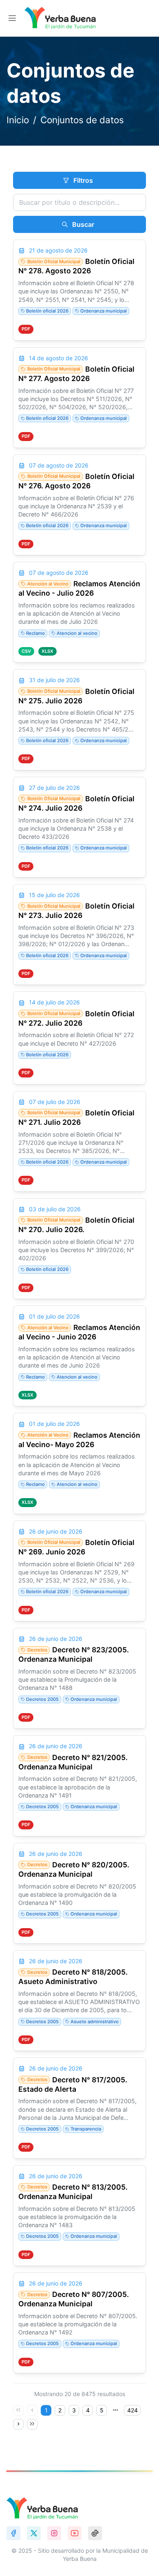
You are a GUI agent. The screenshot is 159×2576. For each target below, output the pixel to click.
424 (132, 2410)
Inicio (18, 120)
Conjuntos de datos (82, 120)
